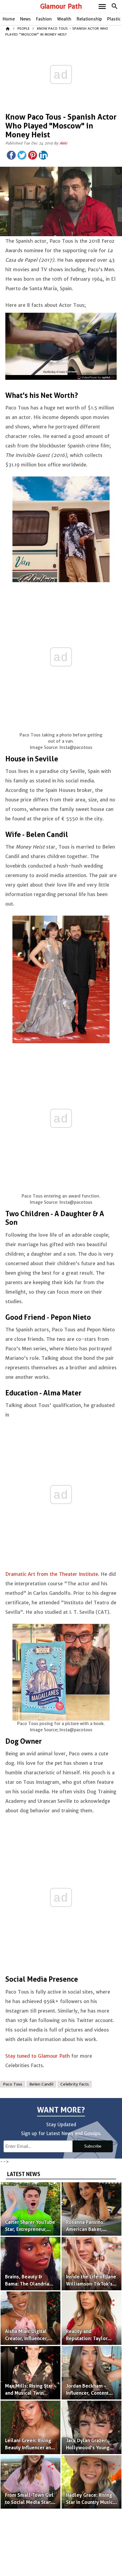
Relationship (89, 19)
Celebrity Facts (75, 2084)
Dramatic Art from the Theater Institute (52, 1574)
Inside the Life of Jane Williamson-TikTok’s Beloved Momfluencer (91, 2284)
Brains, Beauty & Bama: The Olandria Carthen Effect (27, 2284)
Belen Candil (41, 2084)
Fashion (44, 19)
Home (9, 19)
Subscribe (93, 2146)
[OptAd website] (96, 377)
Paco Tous (13, 2084)
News (25, 19)
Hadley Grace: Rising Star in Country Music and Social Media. (89, 2502)
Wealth (64, 19)
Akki (63, 143)
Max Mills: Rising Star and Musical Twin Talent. (29, 2393)
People (24, 28)
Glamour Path (61, 6)
